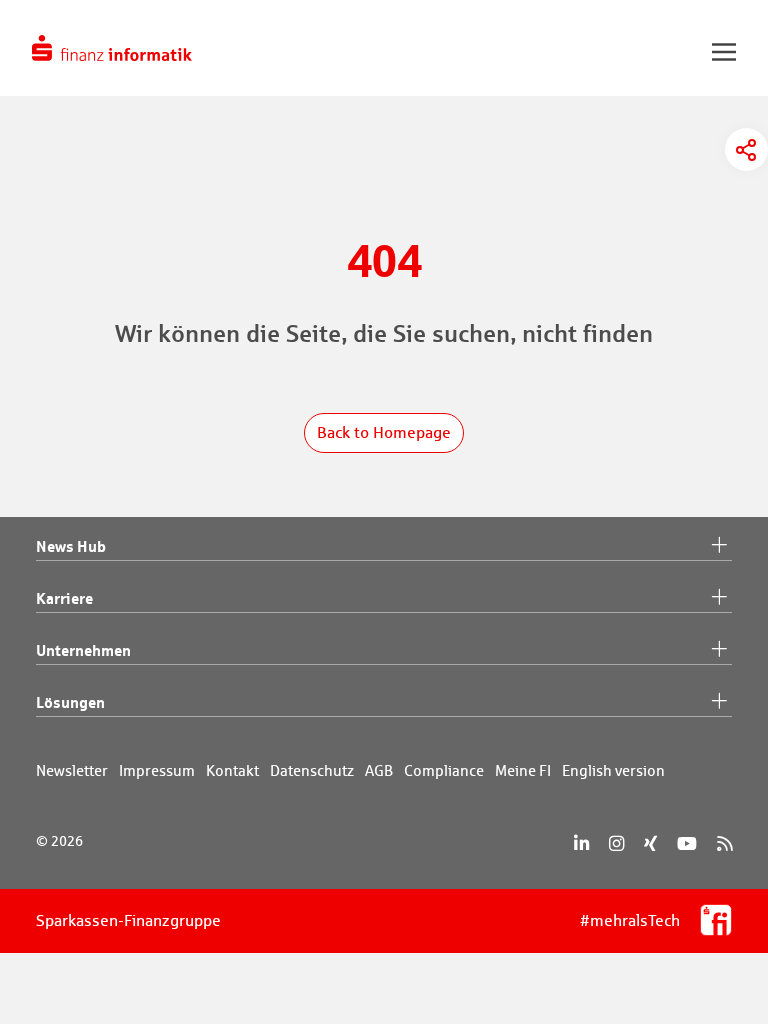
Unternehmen (83, 650)
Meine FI (523, 770)
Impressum (157, 770)
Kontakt (232, 770)
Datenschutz (312, 770)
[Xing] (650, 843)
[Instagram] (616, 843)
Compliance (444, 770)
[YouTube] (687, 843)
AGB (379, 770)
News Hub (71, 546)
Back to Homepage (384, 432)
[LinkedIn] (581, 843)
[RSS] (724, 843)
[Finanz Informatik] (112, 48)
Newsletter (72, 770)
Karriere (64, 598)
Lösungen (70, 702)
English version (613, 770)
